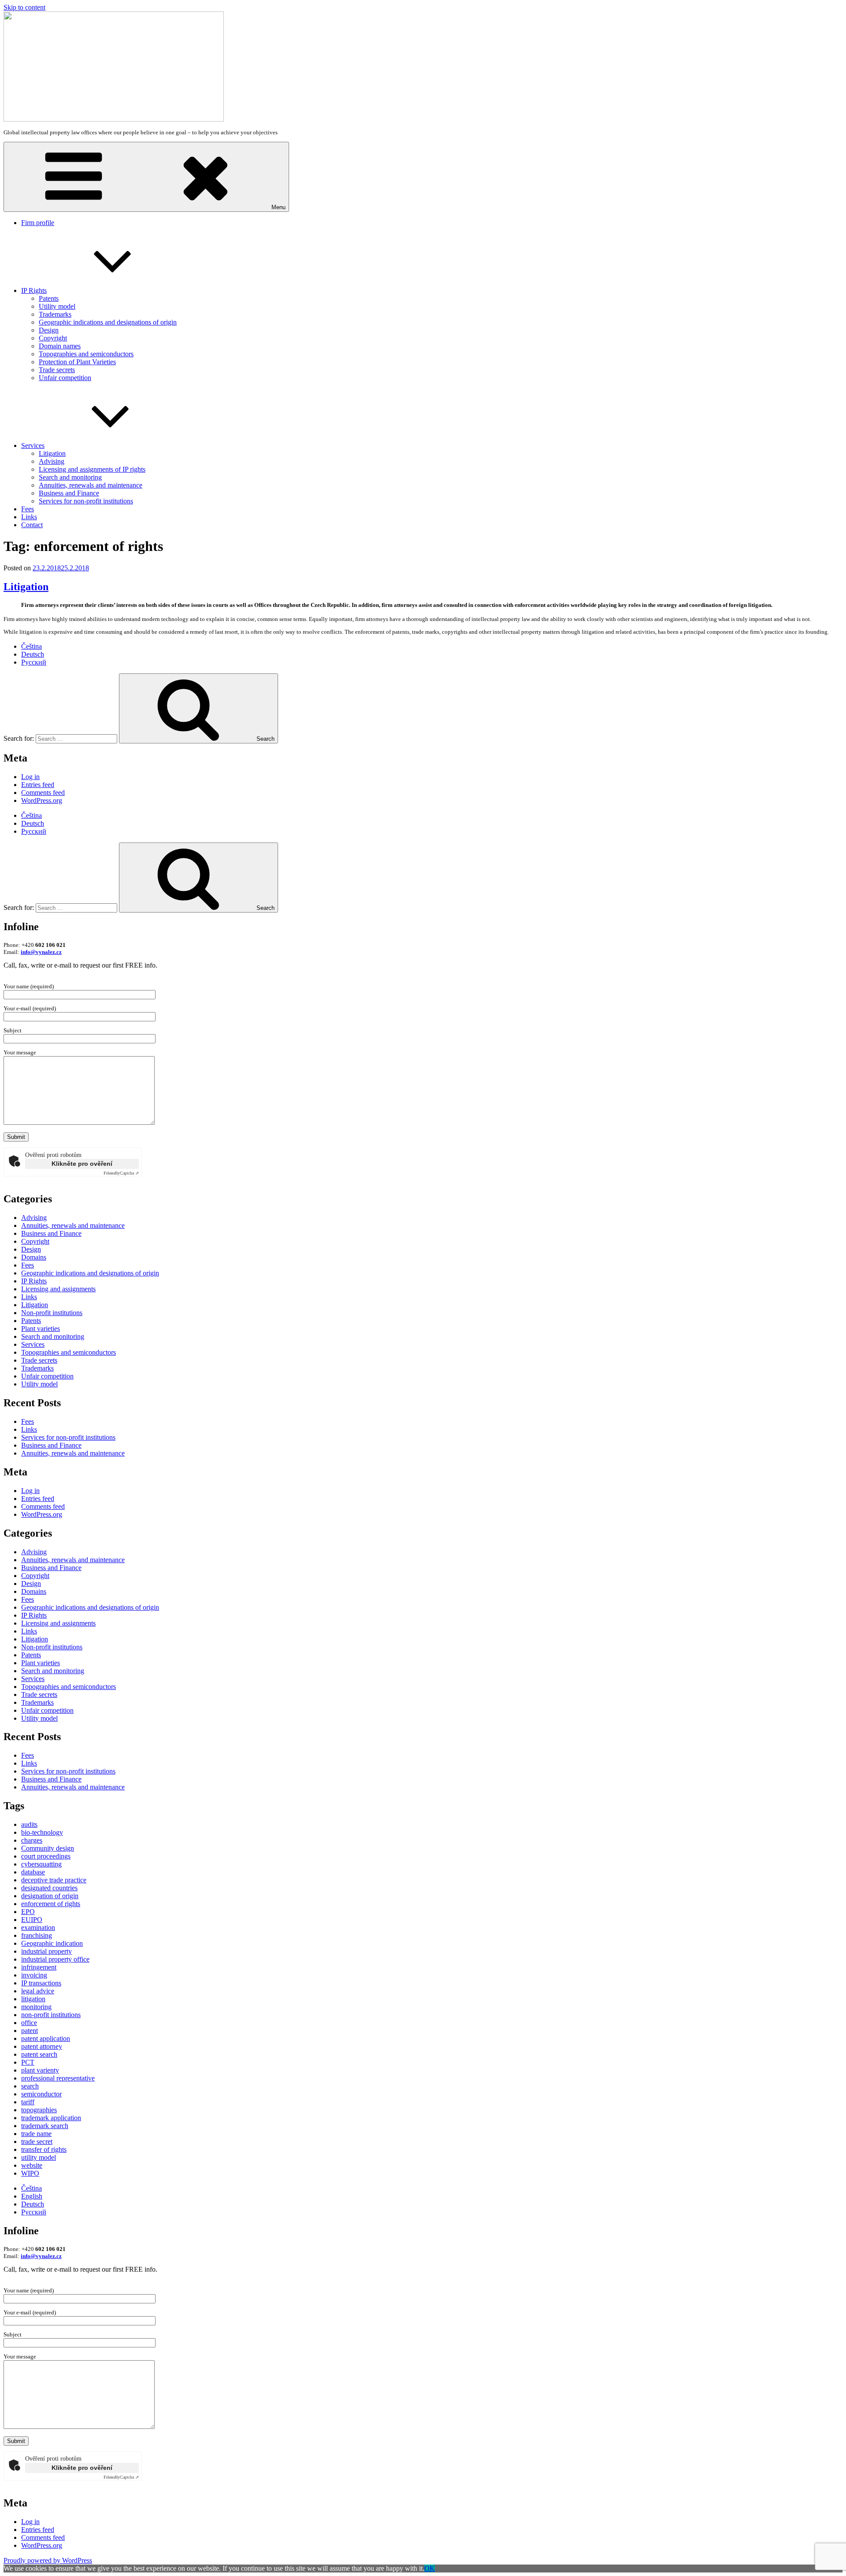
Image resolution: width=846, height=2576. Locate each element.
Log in (30, 777)
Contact (32, 525)
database (33, 1872)
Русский (34, 662)
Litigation (52, 453)
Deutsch (33, 654)
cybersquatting (41, 1864)
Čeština (32, 646)
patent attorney (42, 2046)
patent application (46, 2038)
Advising (52, 461)
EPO (28, 1912)
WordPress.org (42, 800)
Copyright (53, 338)
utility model (39, 2157)
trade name (36, 2134)
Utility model (57, 306)
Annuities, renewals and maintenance (91, 485)
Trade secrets (57, 370)
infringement (39, 1967)
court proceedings (46, 1856)
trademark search (45, 2126)
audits (29, 1824)
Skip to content (24, 7)
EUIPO (32, 1920)
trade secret (37, 2142)
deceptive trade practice (54, 1880)
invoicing (34, 1975)
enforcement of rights (51, 1904)
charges (32, 1840)
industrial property (46, 1951)
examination (38, 1927)
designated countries (49, 1888)
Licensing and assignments (58, 1289)
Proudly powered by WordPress (48, 2560)
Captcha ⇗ (121, 1173)
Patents (49, 298)
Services (33, 445)
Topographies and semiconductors (86, 354)
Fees (28, 509)
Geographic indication (52, 1943)
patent (30, 2031)
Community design (48, 1848)
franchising (37, 1935)
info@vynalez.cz (41, 952)
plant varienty (40, 2070)
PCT (28, 2062)
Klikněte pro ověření (82, 1164)
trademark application (51, 2118)
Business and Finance (69, 493)
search (30, 2086)
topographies (39, 2110)
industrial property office (55, 1959)
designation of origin (50, 1896)
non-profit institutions (51, 2015)
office (29, 2023)
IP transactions (41, 1983)
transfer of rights (44, 2149)
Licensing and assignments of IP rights (92, 469)
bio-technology (42, 1832)
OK (430, 2568)
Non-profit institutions (52, 1313)
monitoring (36, 2007)
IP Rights (34, 290)
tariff (28, 2102)
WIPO (30, 2173)
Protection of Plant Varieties (77, 362)
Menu (278, 207)
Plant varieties (41, 1329)
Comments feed (43, 793)
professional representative (58, 2078)
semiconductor (41, 2094)
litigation (33, 1999)
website (32, 2165)
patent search (39, 2054)
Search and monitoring (70, 477)
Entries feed (38, 785)
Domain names (60, 346)
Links (29, 517)
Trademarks (55, 314)
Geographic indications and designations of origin (108, 322)
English (32, 2196)
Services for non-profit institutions (86, 501)
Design (49, 330)
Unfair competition (65, 378)
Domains (34, 1257)
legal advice (38, 1991)
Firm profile (38, 223)
